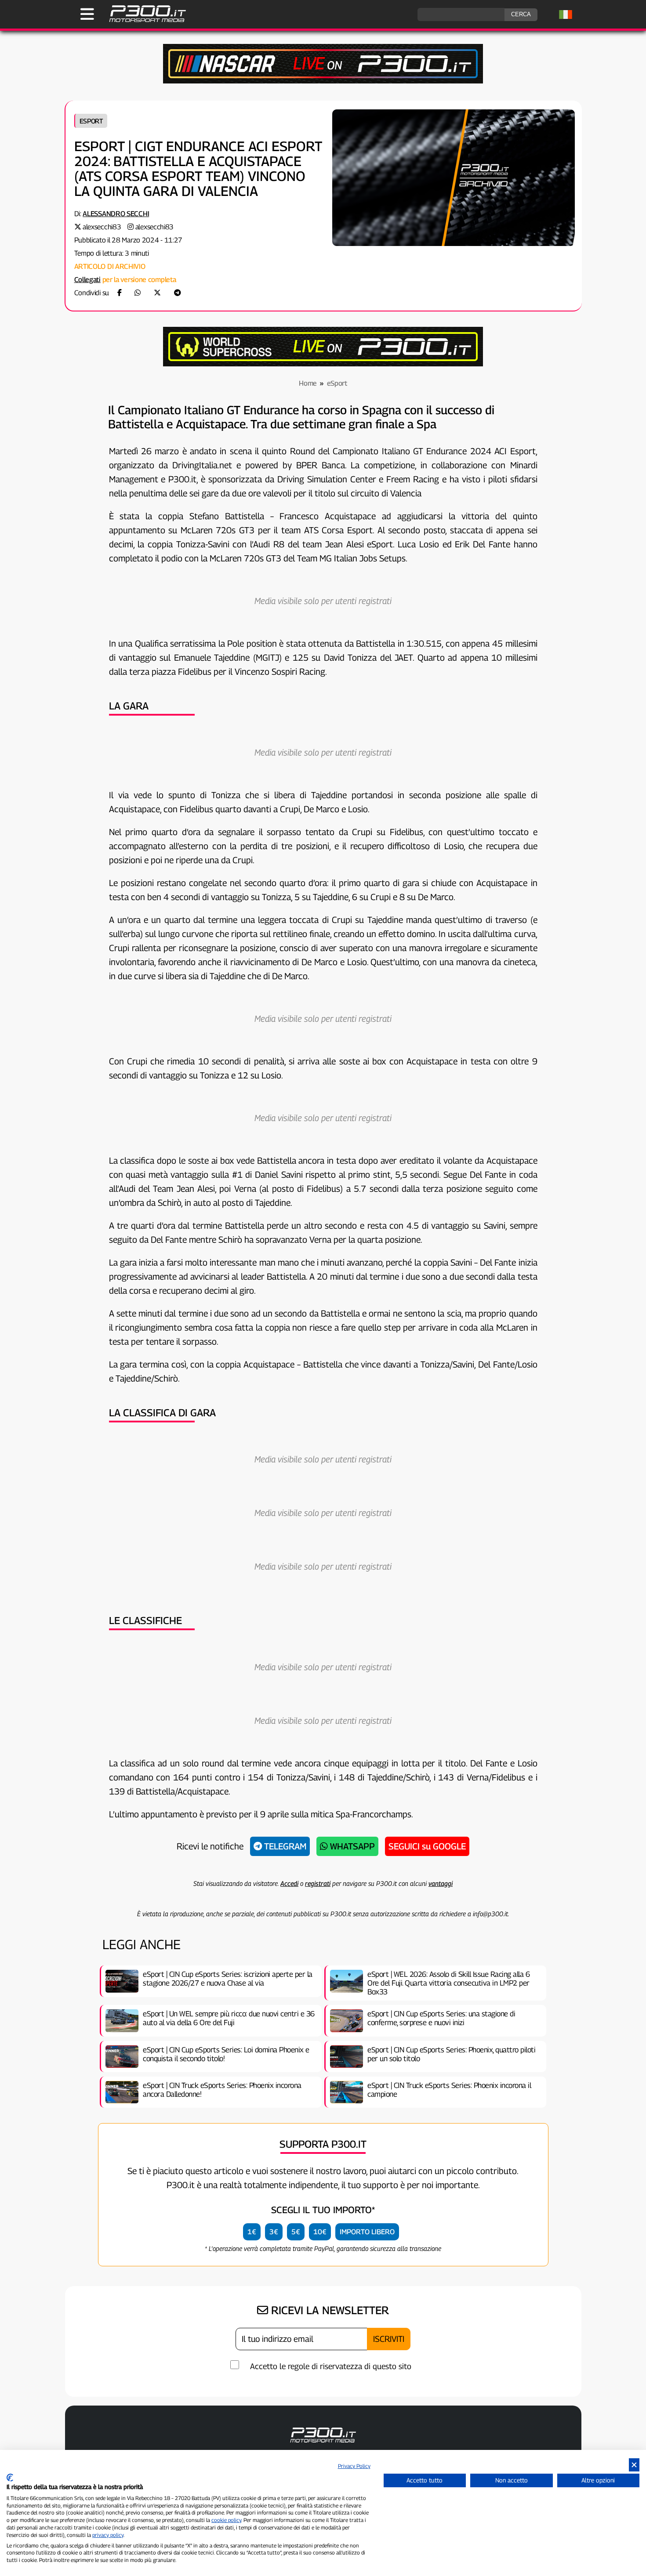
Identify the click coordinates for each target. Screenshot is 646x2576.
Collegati (87, 280)
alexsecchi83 (102, 227)
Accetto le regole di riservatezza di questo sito (331, 2366)
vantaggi (441, 1883)
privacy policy (108, 2535)
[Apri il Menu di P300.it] (87, 14)
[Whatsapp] (138, 293)
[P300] (323, 364)
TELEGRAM (284, 1846)
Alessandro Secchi (116, 214)
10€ (320, 2232)
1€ (252, 2232)
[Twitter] (157, 293)
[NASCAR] (323, 81)
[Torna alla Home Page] (143, 21)
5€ (296, 2232)
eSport (91, 121)
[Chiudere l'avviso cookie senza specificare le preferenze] (634, 2465)
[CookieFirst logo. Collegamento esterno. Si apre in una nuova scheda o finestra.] (10, 2478)
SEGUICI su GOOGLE (427, 1846)
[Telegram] (178, 293)
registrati (318, 1883)
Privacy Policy (354, 2466)
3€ (274, 2232)
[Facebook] (120, 293)
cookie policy (226, 2520)
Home (308, 383)
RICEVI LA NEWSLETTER (328, 2310)
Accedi (289, 1883)
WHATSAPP (351, 1846)
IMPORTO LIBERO (367, 2232)
